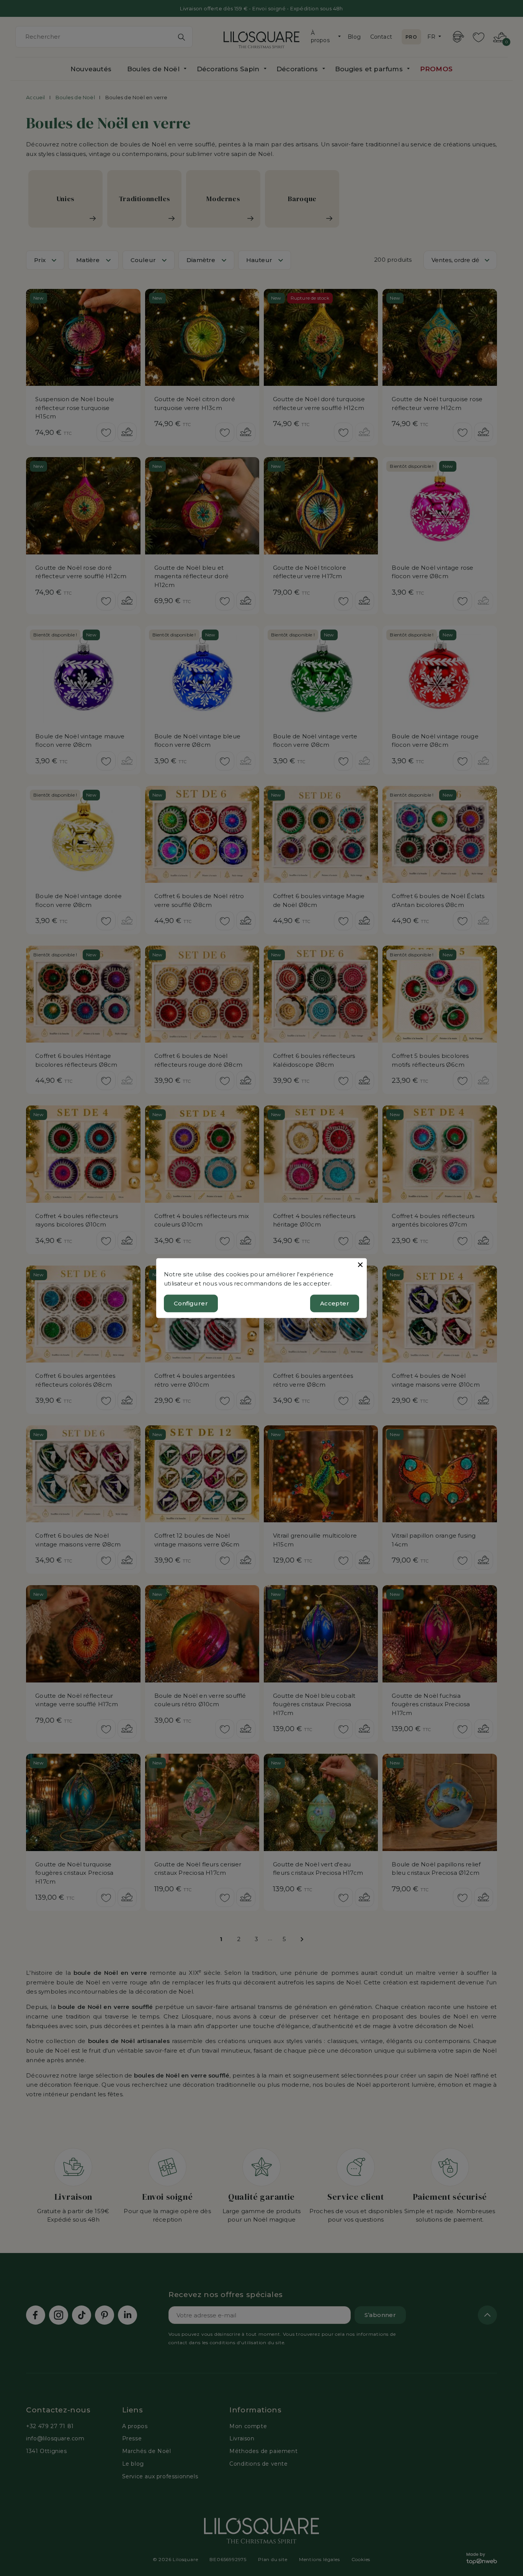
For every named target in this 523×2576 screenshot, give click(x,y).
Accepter (335, 1303)
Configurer (191, 1303)
